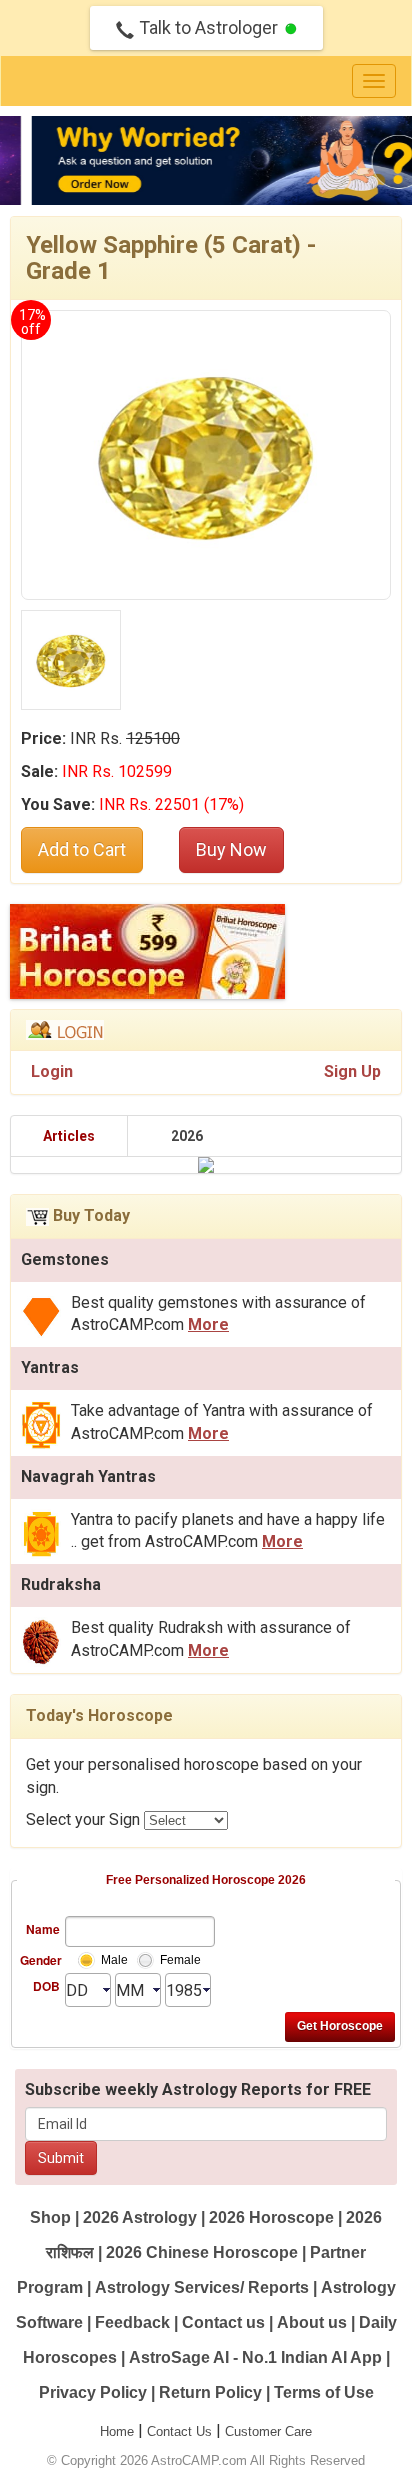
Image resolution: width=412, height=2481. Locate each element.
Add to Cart (82, 849)
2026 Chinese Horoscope (202, 2252)
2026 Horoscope (271, 2217)
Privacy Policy (93, 2392)
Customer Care (268, 2431)
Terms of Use (324, 2392)
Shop (50, 2217)
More (208, 1324)
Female (180, 1960)
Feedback (132, 2322)
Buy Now (231, 849)
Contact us (223, 2322)
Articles (69, 1136)
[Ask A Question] (205, 161)
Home (117, 2431)
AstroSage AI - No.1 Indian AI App (255, 2357)
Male (114, 1960)
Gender (40, 1960)
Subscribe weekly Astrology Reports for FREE (198, 2089)
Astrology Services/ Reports (202, 2287)
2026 (187, 1136)
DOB (46, 1986)
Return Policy (210, 2392)
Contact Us (179, 2431)
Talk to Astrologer (208, 27)
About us (312, 2322)
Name (43, 1929)
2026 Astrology (140, 2217)
